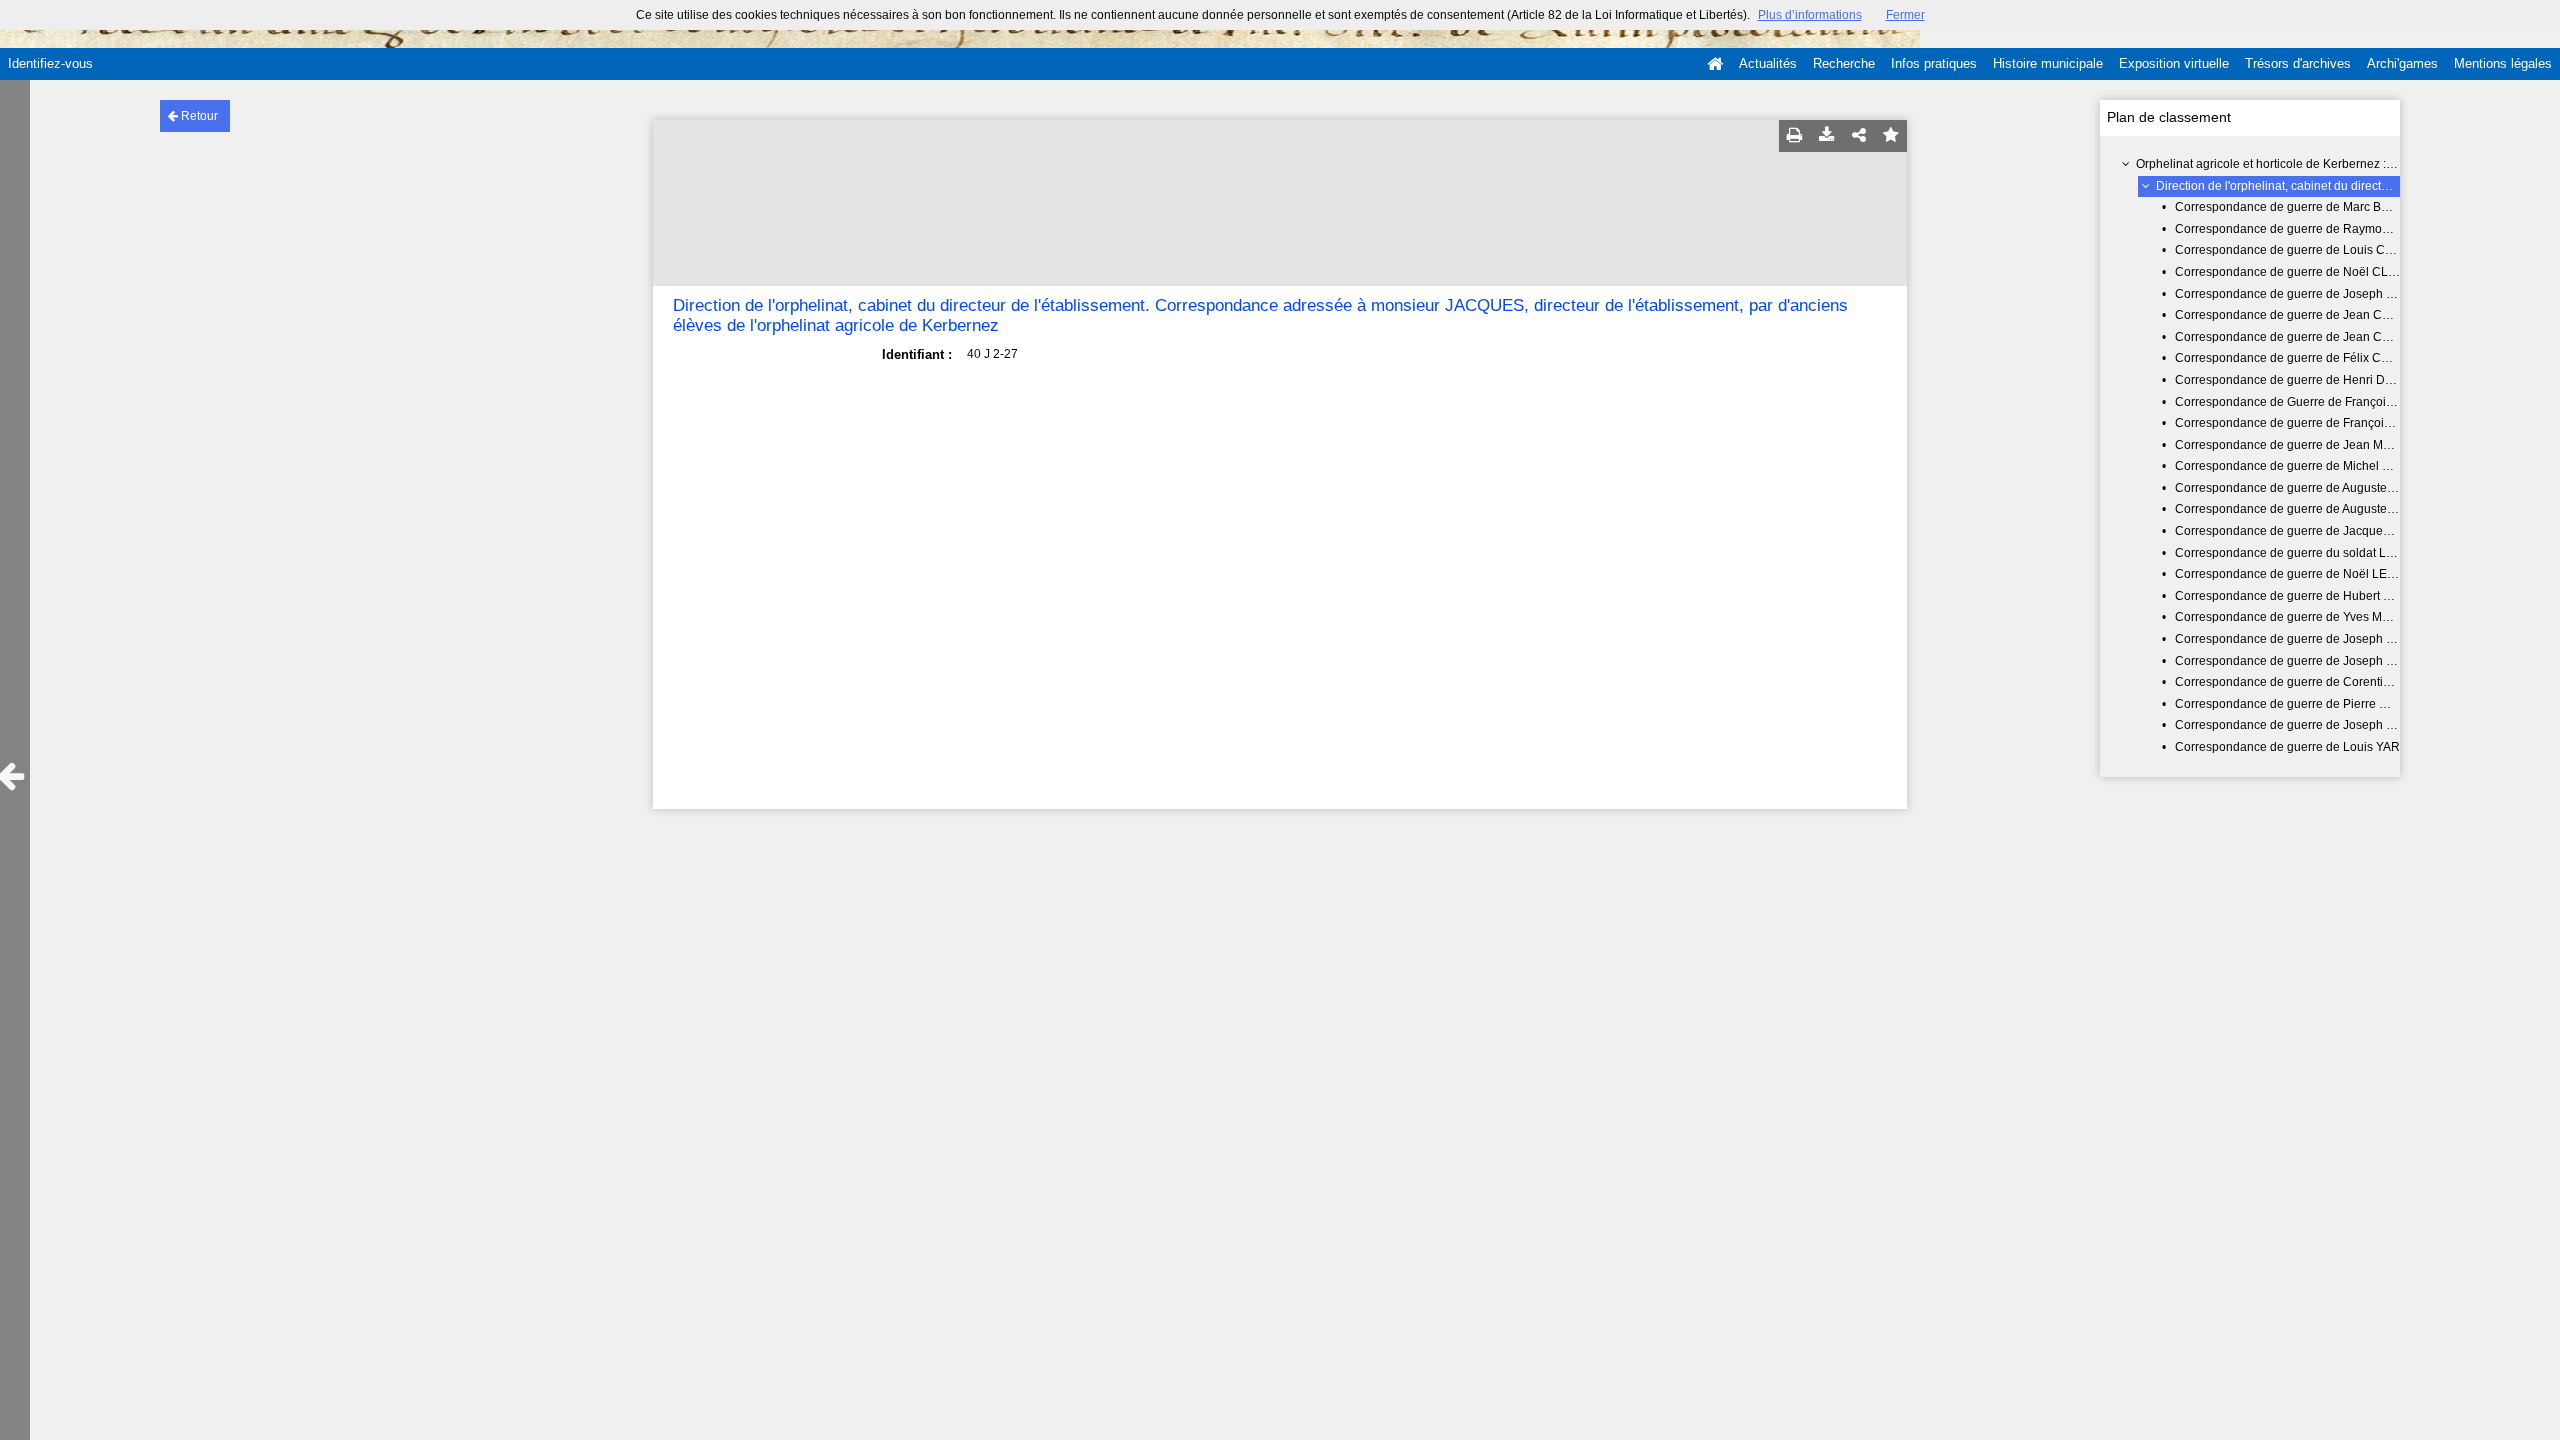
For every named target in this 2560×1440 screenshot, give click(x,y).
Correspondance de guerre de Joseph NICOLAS (2307, 661)
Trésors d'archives (2298, 63)
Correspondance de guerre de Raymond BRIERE (2309, 229)
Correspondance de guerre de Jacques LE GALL (2308, 531)
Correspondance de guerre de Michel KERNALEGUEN (2324, 466)
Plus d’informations (1810, 15)
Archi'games (2402, 63)
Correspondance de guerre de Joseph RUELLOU (2309, 725)
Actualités (1768, 63)
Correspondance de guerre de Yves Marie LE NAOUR (2321, 617)
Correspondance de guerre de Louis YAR (2287, 747)
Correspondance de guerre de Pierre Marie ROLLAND (2323, 704)
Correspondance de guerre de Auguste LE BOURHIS (2319, 509)
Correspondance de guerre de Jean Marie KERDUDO (2321, 445)
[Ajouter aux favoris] (1891, 136)
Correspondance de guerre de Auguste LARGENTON (2320, 488)
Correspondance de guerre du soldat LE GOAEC (2307, 553)
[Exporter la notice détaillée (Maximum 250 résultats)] (1827, 136)
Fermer (1905, 15)
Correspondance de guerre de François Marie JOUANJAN (2333, 423)
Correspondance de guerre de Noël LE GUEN (2300, 574)
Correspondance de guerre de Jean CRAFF (2294, 337)
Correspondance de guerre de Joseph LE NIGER (2308, 639)
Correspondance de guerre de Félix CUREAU (2299, 358)
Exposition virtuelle (2174, 63)
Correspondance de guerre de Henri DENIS (2294, 380)
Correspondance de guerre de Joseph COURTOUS (2315, 294)
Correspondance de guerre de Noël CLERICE (2300, 272)
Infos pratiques (1934, 63)
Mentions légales (2503, 63)
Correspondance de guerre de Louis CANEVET (2304, 250)
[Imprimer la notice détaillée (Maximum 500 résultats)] (1795, 136)
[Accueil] (1715, 64)
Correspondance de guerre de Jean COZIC (2292, 315)
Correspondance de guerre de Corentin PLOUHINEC (2319, 682)
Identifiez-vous (50, 63)
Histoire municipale (2048, 63)
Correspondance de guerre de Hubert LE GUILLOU (2314, 596)
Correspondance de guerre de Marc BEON (2291, 207)
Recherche (1844, 63)
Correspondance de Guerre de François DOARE (2306, 402)
